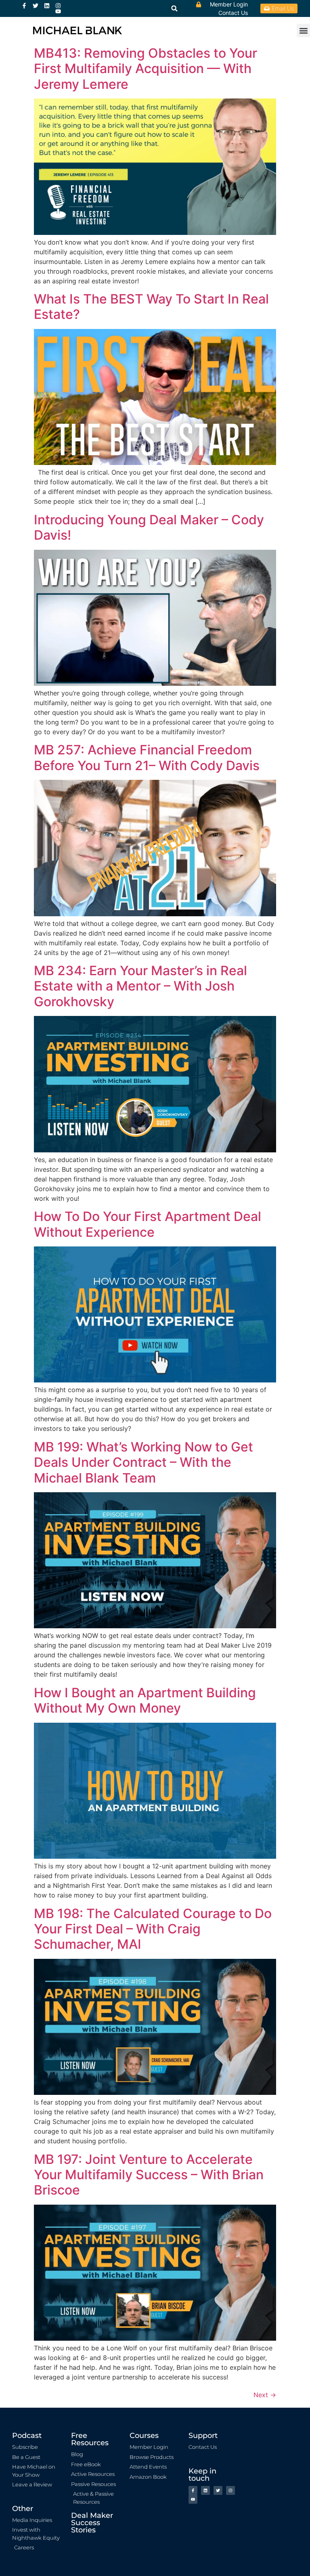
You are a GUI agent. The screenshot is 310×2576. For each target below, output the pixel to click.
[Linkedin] (47, 6)
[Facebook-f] (24, 6)
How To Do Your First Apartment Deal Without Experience (148, 1224)
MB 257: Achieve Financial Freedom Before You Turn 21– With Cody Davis (147, 757)
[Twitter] (36, 6)
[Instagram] (58, 6)
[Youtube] (58, 11)
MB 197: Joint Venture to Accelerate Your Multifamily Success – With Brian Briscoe (149, 2175)
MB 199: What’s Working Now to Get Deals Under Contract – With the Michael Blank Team (143, 1462)
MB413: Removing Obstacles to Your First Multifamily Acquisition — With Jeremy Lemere (146, 69)
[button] (303, 30)
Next (265, 2395)
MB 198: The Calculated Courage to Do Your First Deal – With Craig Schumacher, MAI (153, 1929)
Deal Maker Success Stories (92, 2523)
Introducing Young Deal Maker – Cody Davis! (149, 527)
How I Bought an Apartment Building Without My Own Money (145, 1700)
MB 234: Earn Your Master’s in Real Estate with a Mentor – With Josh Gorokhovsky (140, 986)
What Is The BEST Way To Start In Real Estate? (151, 307)
